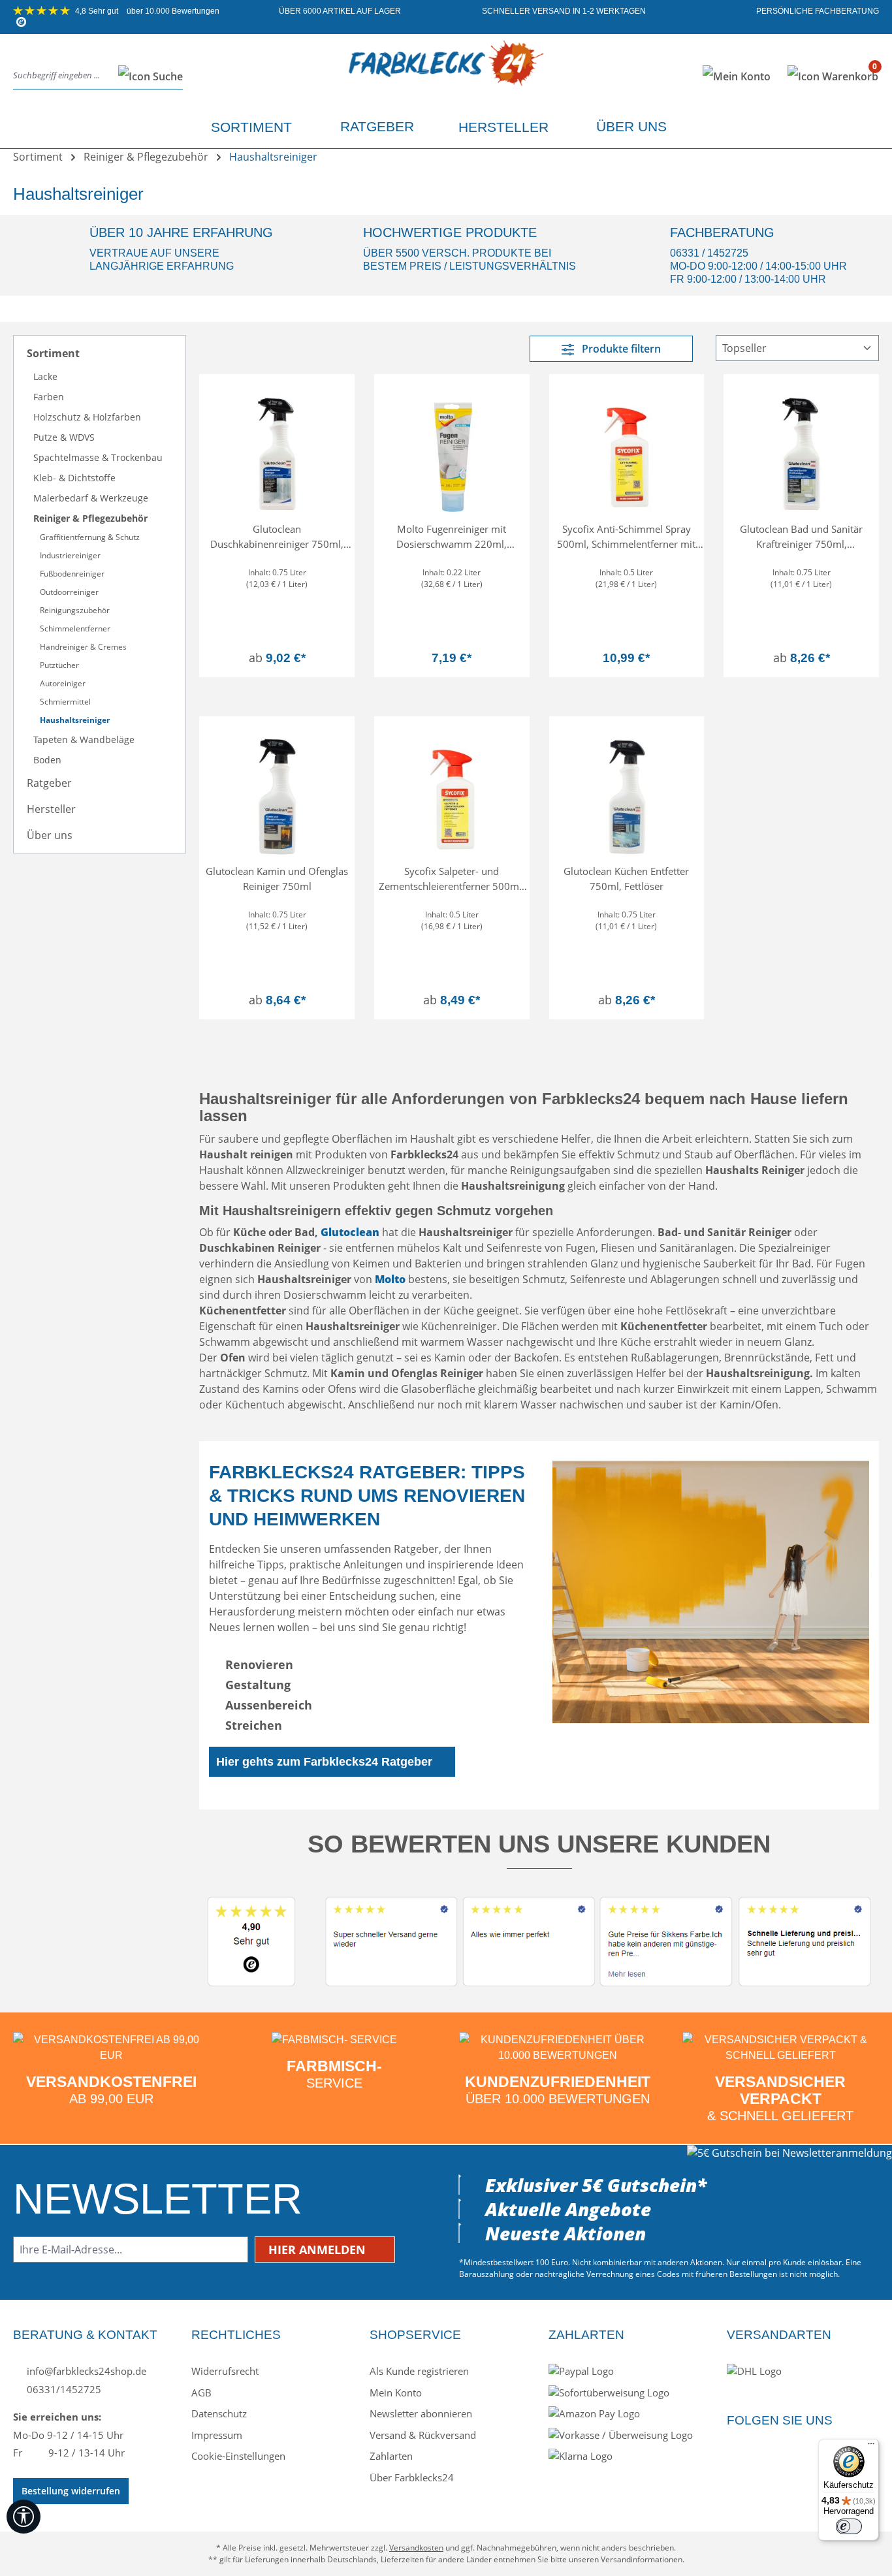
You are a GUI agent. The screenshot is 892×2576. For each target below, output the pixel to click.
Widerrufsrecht (225, 2371)
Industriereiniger (70, 555)
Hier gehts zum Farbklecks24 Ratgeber (324, 1762)
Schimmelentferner (75, 628)
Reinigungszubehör (75, 610)
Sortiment (53, 353)
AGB (201, 2393)
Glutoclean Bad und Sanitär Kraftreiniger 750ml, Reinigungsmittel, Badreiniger (802, 536)
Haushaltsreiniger (75, 720)
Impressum (217, 2435)
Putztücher (59, 665)
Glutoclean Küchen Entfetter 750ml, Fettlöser (626, 879)
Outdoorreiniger (69, 592)
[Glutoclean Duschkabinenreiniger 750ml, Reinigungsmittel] (277, 450)
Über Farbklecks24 (412, 2477)
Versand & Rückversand (423, 2435)
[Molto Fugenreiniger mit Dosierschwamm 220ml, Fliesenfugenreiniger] (452, 450)
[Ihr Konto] (737, 76)
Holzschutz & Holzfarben (87, 417)
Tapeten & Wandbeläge (84, 739)
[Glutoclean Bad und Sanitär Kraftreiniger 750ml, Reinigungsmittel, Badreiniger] (801, 450)
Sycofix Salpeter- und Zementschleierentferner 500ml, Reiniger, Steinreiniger (452, 879)
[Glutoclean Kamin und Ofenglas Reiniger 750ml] (277, 792)
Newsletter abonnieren (421, 2413)
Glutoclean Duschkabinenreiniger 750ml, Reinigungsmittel (277, 536)
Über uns (50, 835)
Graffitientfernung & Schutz (90, 537)
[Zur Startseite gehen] (446, 73)
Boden (47, 760)
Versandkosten (416, 2548)
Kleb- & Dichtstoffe (74, 478)
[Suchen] (147, 76)
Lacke (45, 376)
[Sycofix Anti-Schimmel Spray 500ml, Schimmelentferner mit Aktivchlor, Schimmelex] (627, 450)
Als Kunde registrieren (419, 2371)
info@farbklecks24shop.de (85, 2371)
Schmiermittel (65, 702)
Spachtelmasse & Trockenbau (98, 457)
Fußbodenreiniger (72, 574)
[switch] (849, 2526)
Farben (49, 397)
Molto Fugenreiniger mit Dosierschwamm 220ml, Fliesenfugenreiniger (452, 536)
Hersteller (51, 809)
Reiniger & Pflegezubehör (90, 518)
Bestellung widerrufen (71, 2491)
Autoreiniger (63, 683)
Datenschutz (219, 2413)
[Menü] (871, 2447)
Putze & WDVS (64, 437)
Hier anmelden (319, 2250)
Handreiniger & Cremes (83, 647)
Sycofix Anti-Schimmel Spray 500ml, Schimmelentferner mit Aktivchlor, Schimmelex (626, 536)
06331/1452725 (63, 2389)
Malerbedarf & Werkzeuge (91, 498)
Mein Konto (396, 2393)
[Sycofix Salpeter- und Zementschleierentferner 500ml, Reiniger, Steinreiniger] (452, 792)
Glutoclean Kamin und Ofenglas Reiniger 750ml (277, 879)
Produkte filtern (620, 349)
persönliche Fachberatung (817, 11)
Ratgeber (49, 783)
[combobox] (62, 76)
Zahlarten (391, 2456)
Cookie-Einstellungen (238, 2456)
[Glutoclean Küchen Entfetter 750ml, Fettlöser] (627, 792)
